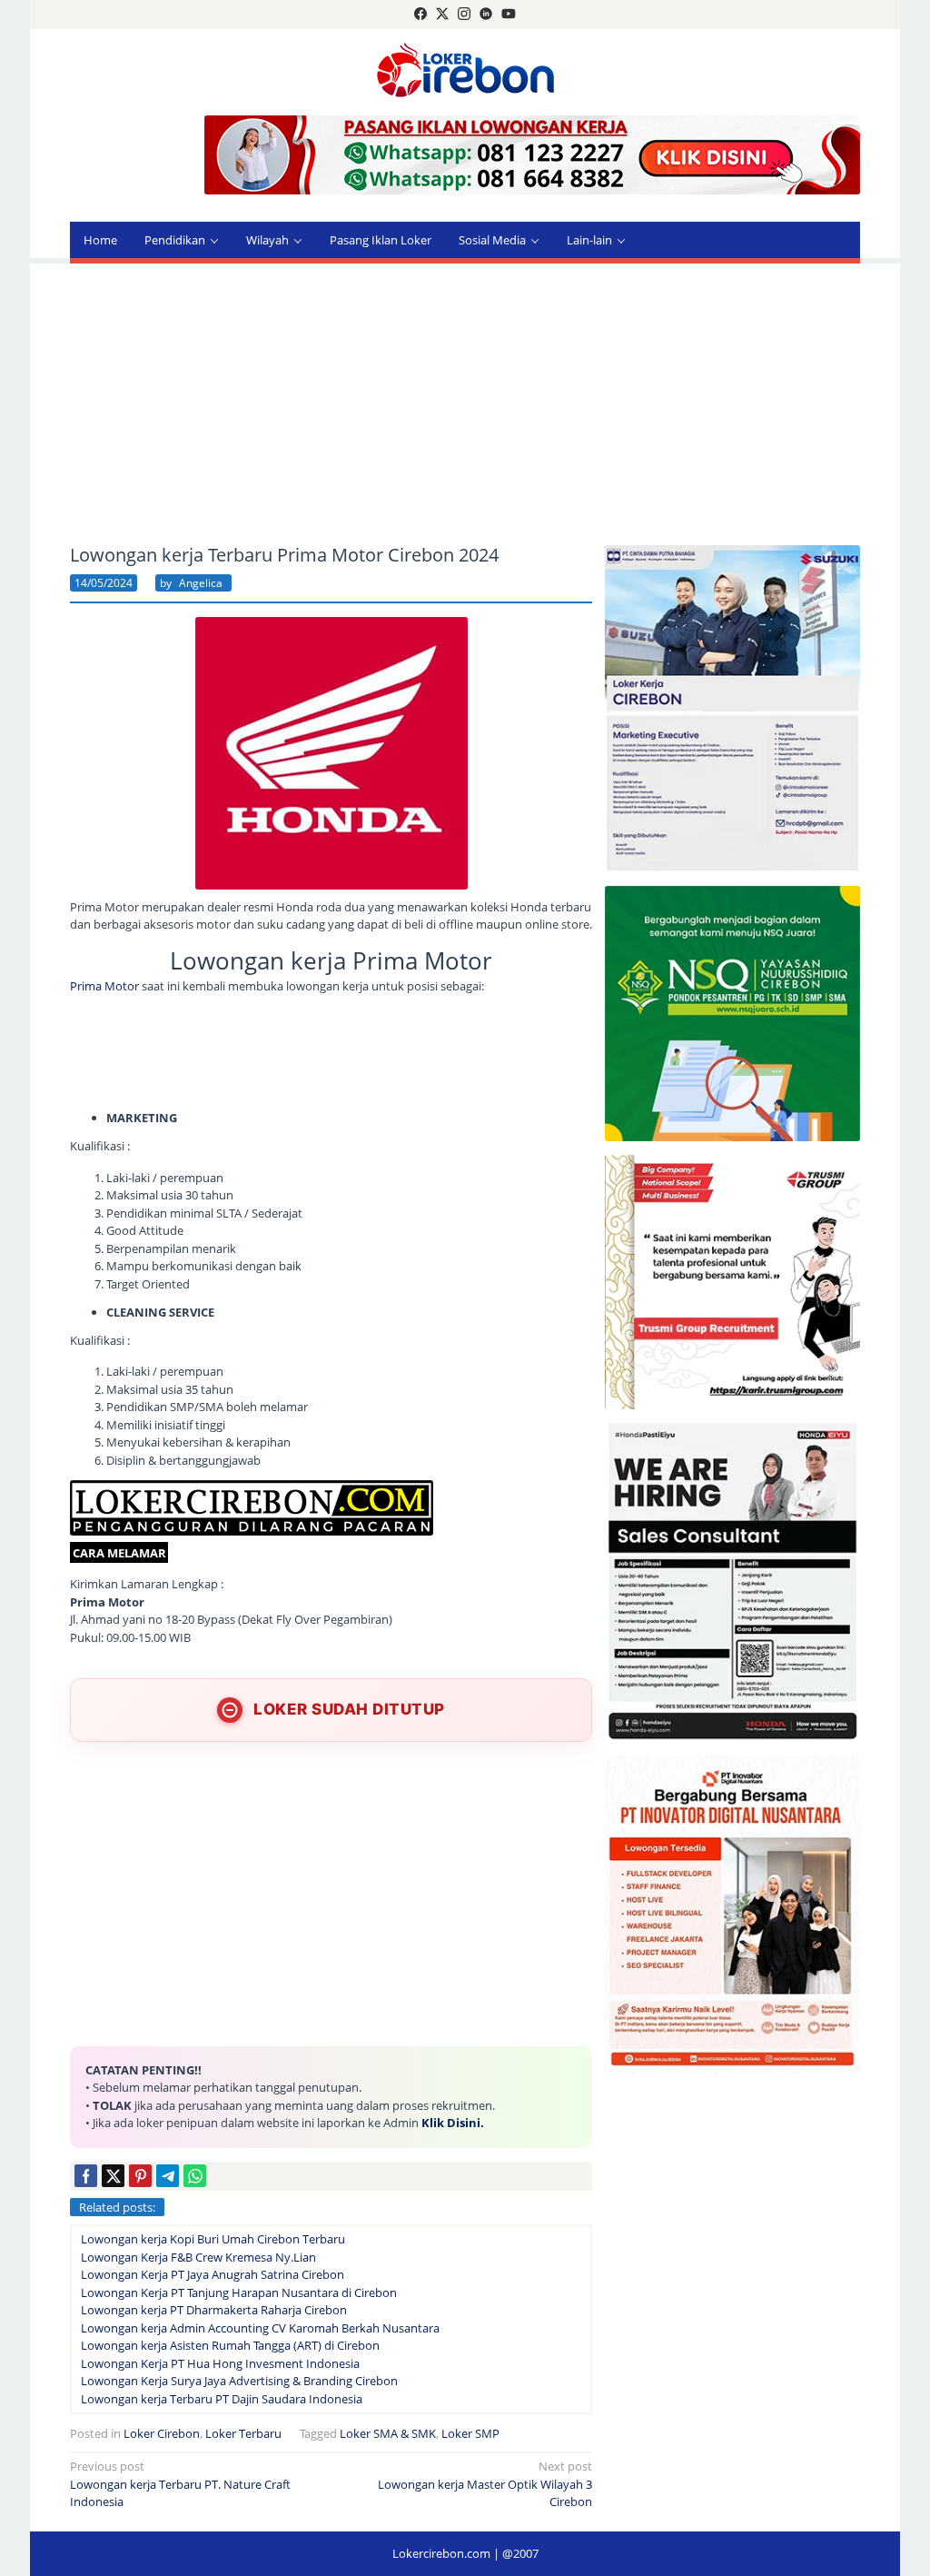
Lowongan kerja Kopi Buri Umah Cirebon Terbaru (213, 2239)
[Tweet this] (113, 2176)
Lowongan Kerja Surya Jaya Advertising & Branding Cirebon (239, 2381)
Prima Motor (104, 986)
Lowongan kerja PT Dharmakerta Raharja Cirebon (214, 2310)
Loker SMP (470, 2433)
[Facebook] (420, 15)
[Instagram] (464, 15)
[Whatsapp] (195, 2176)
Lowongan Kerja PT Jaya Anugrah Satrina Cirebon (213, 2274)
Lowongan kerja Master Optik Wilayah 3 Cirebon (485, 2484)
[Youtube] (509, 15)
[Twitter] (442, 15)
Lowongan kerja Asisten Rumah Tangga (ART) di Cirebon (230, 2345)
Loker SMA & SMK (388, 2433)
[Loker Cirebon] (465, 73)
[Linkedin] (486, 15)
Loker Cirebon (162, 2433)
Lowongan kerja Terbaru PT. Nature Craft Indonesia (180, 2484)
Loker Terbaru (243, 2433)
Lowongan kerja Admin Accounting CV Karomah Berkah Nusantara (260, 2328)
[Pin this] (140, 2176)
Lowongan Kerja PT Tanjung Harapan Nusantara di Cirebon (239, 2293)
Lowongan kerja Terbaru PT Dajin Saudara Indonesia (222, 2399)
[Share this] (86, 2176)
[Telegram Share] (168, 2176)
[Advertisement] (465, 404)
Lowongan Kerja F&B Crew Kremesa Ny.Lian (198, 2257)
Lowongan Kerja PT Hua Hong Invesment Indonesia (220, 2363)
